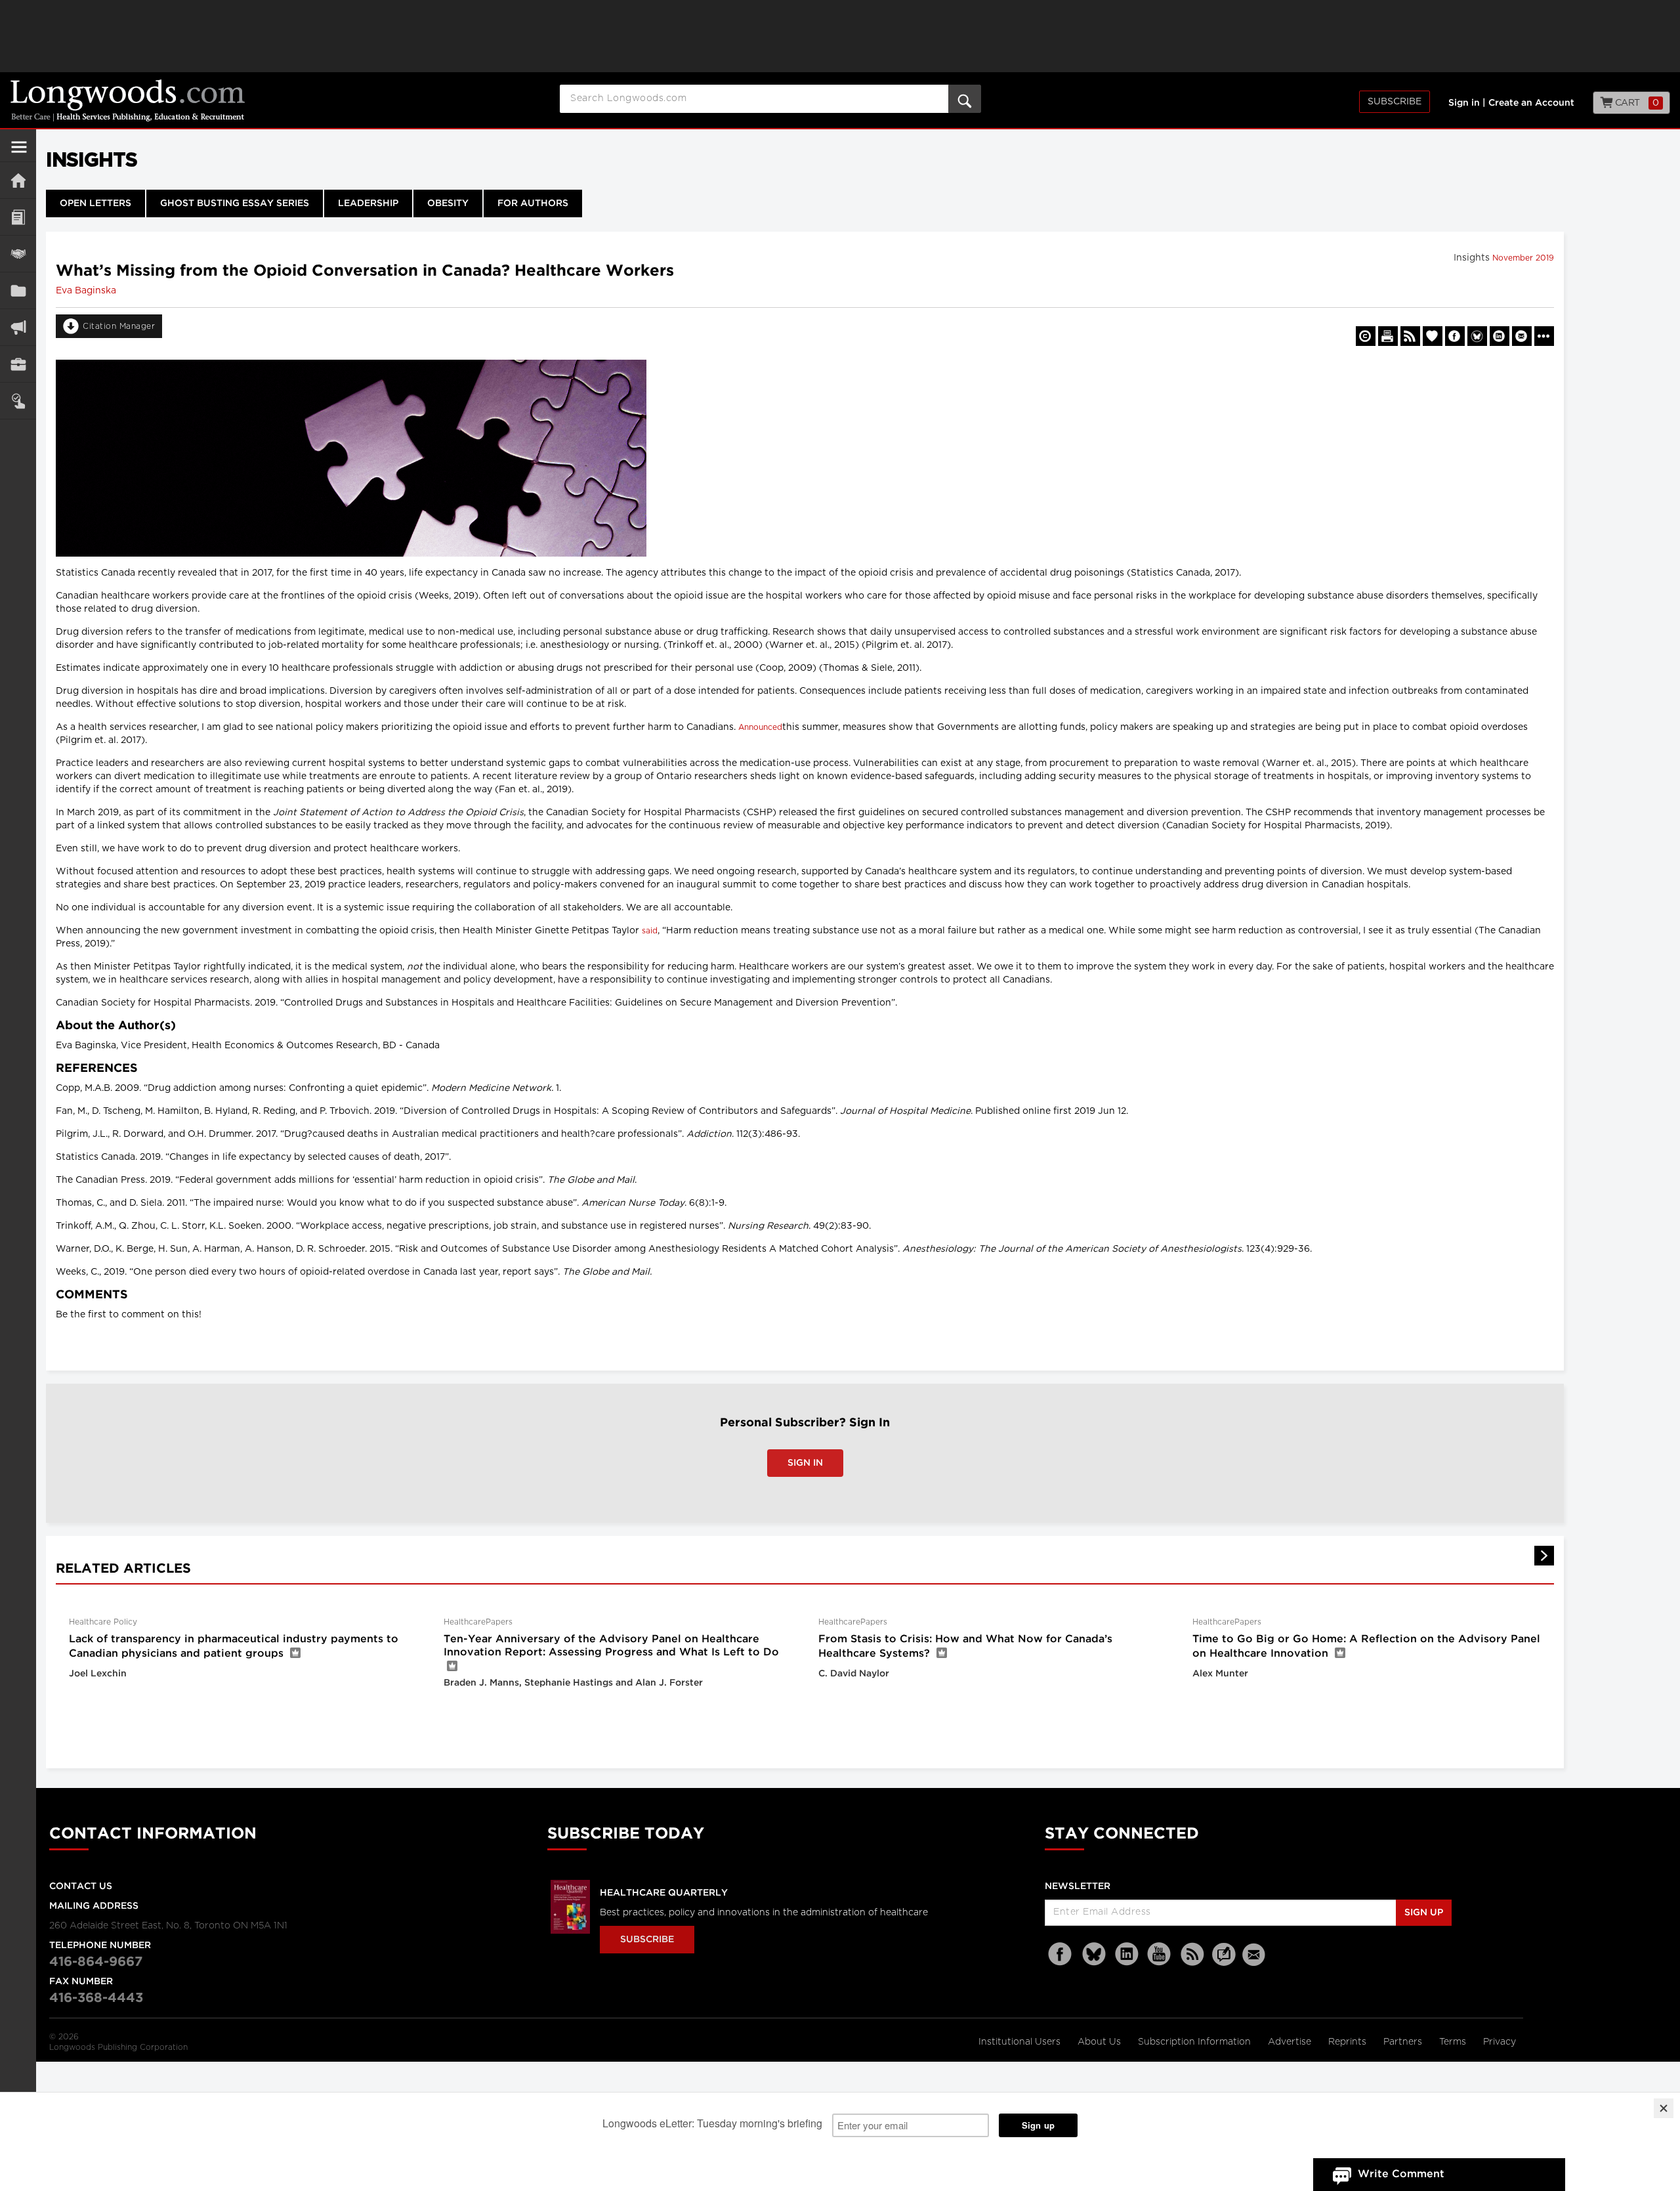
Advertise (1291, 2042)
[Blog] (1224, 1962)
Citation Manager (119, 326)
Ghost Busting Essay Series (235, 203)
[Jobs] (18, 364)
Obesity (448, 203)
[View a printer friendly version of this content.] (1388, 336)
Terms (1454, 2042)
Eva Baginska (86, 291)
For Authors (533, 203)
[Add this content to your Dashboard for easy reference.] (1433, 336)
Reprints (1349, 2042)
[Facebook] (1061, 1954)
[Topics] (18, 217)
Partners (1404, 2042)
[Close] (1664, 2108)
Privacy (1500, 2042)
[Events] (18, 254)
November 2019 (1523, 258)
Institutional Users (1021, 2042)
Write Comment (1401, 2174)
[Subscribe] (18, 401)
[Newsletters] (1255, 1954)
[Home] (18, 180)
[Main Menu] (19, 152)
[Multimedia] (18, 327)
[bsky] (1094, 1954)
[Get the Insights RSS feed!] (1410, 336)
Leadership (368, 203)
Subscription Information (1194, 2042)
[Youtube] (1160, 1954)
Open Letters (95, 203)
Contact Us (81, 1886)
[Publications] (18, 290)
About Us (1101, 2042)
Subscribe (1395, 102)
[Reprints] (1366, 336)
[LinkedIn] (1127, 1954)
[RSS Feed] (1192, 1954)
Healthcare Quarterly (664, 1893)
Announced (760, 727)
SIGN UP (1424, 1913)
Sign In (805, 1463)
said (650, 931)
